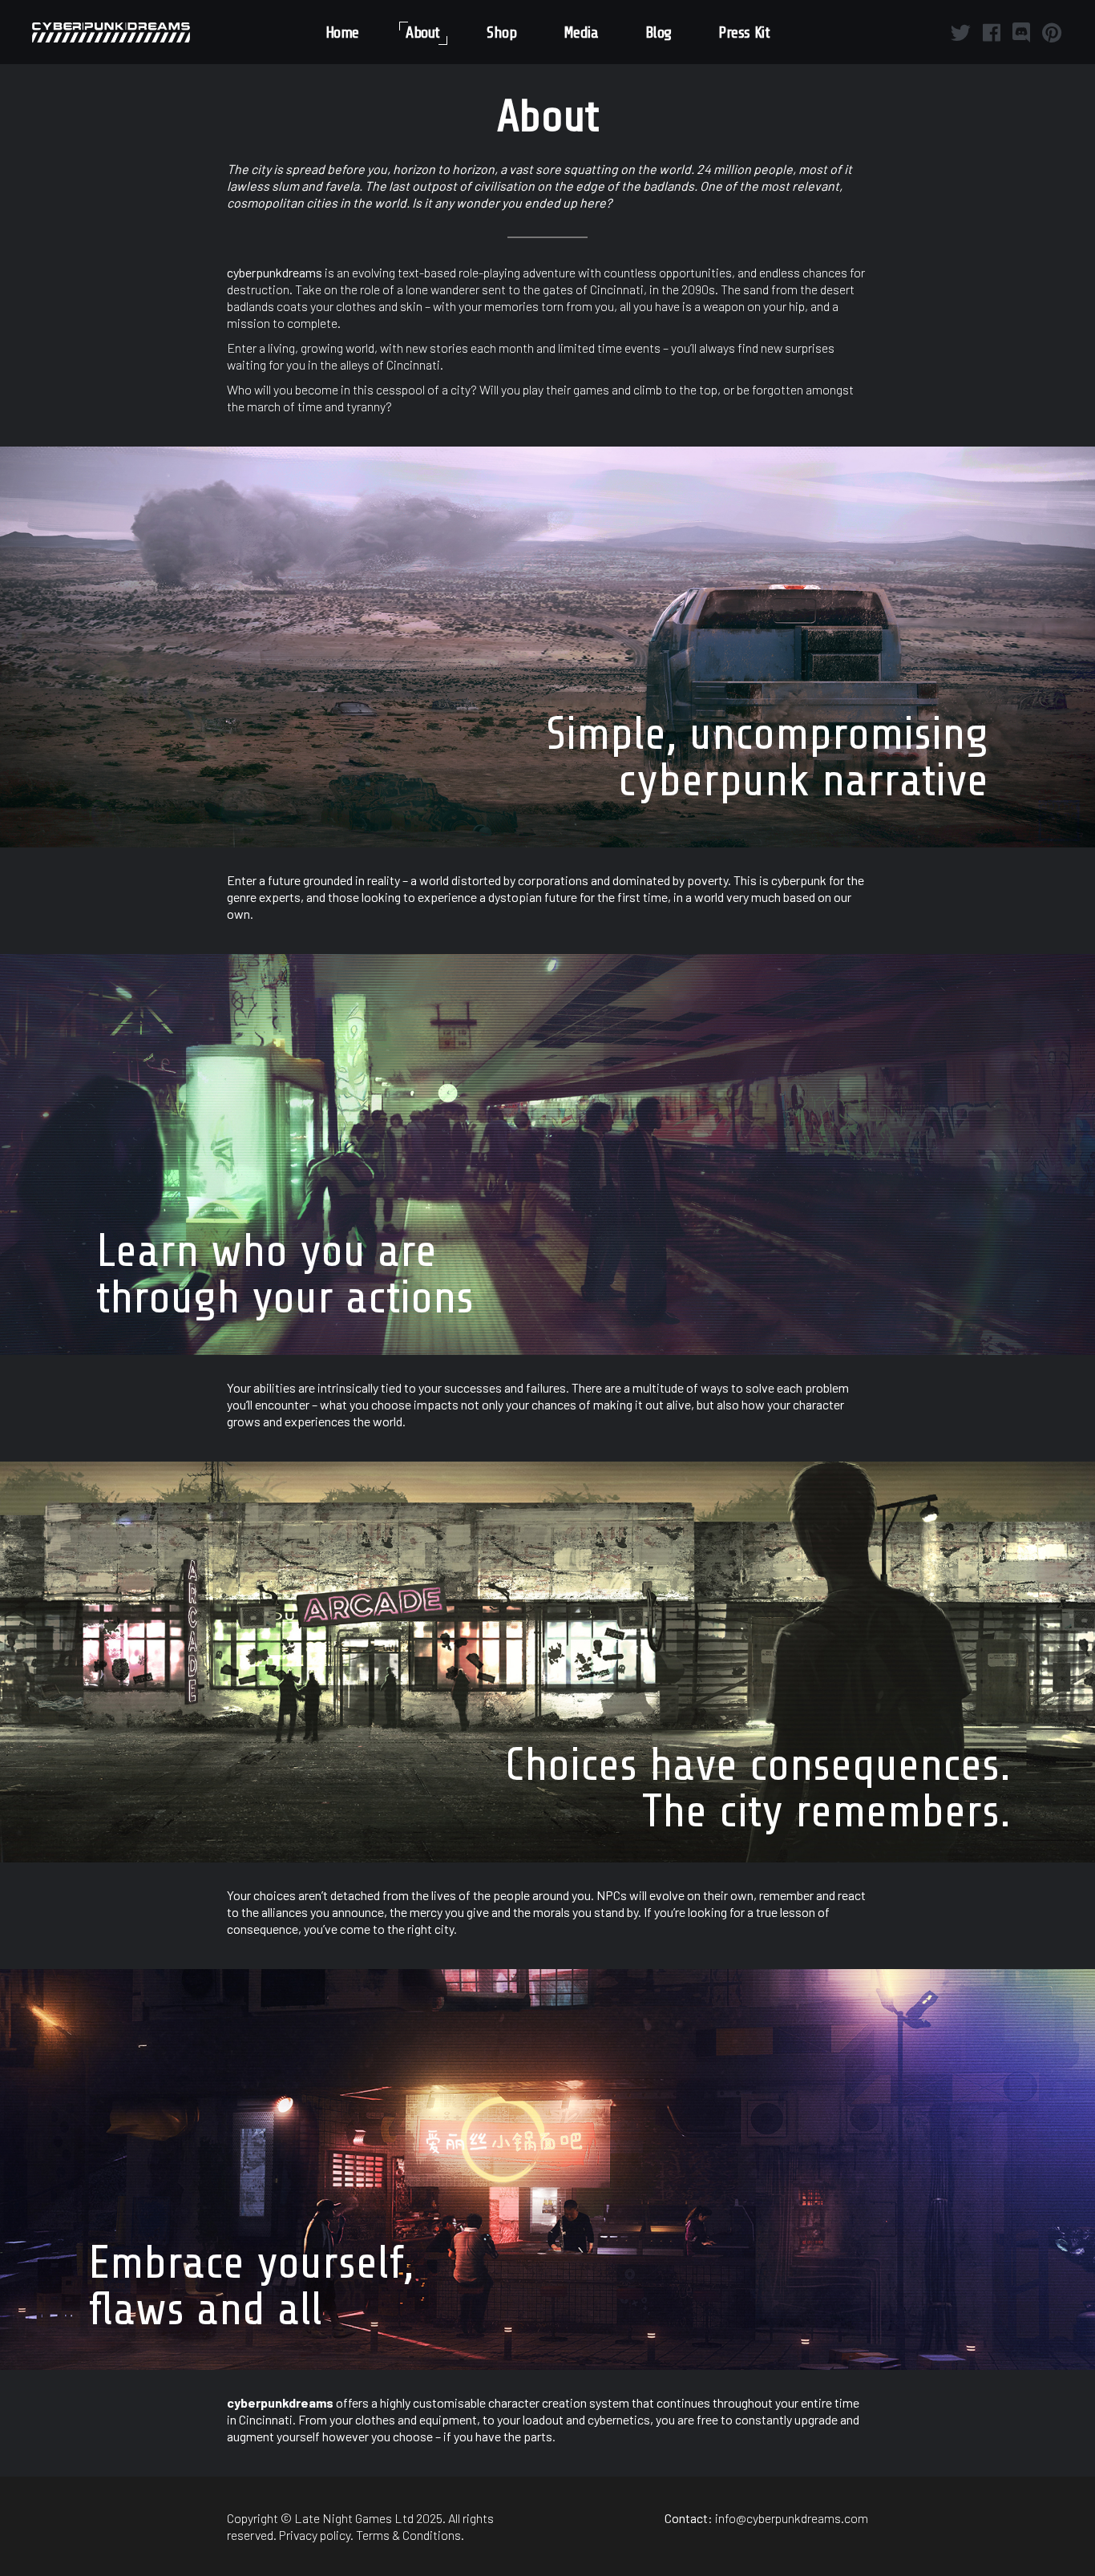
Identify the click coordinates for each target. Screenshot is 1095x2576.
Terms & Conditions (408, 2535)
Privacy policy (315, 2535)
